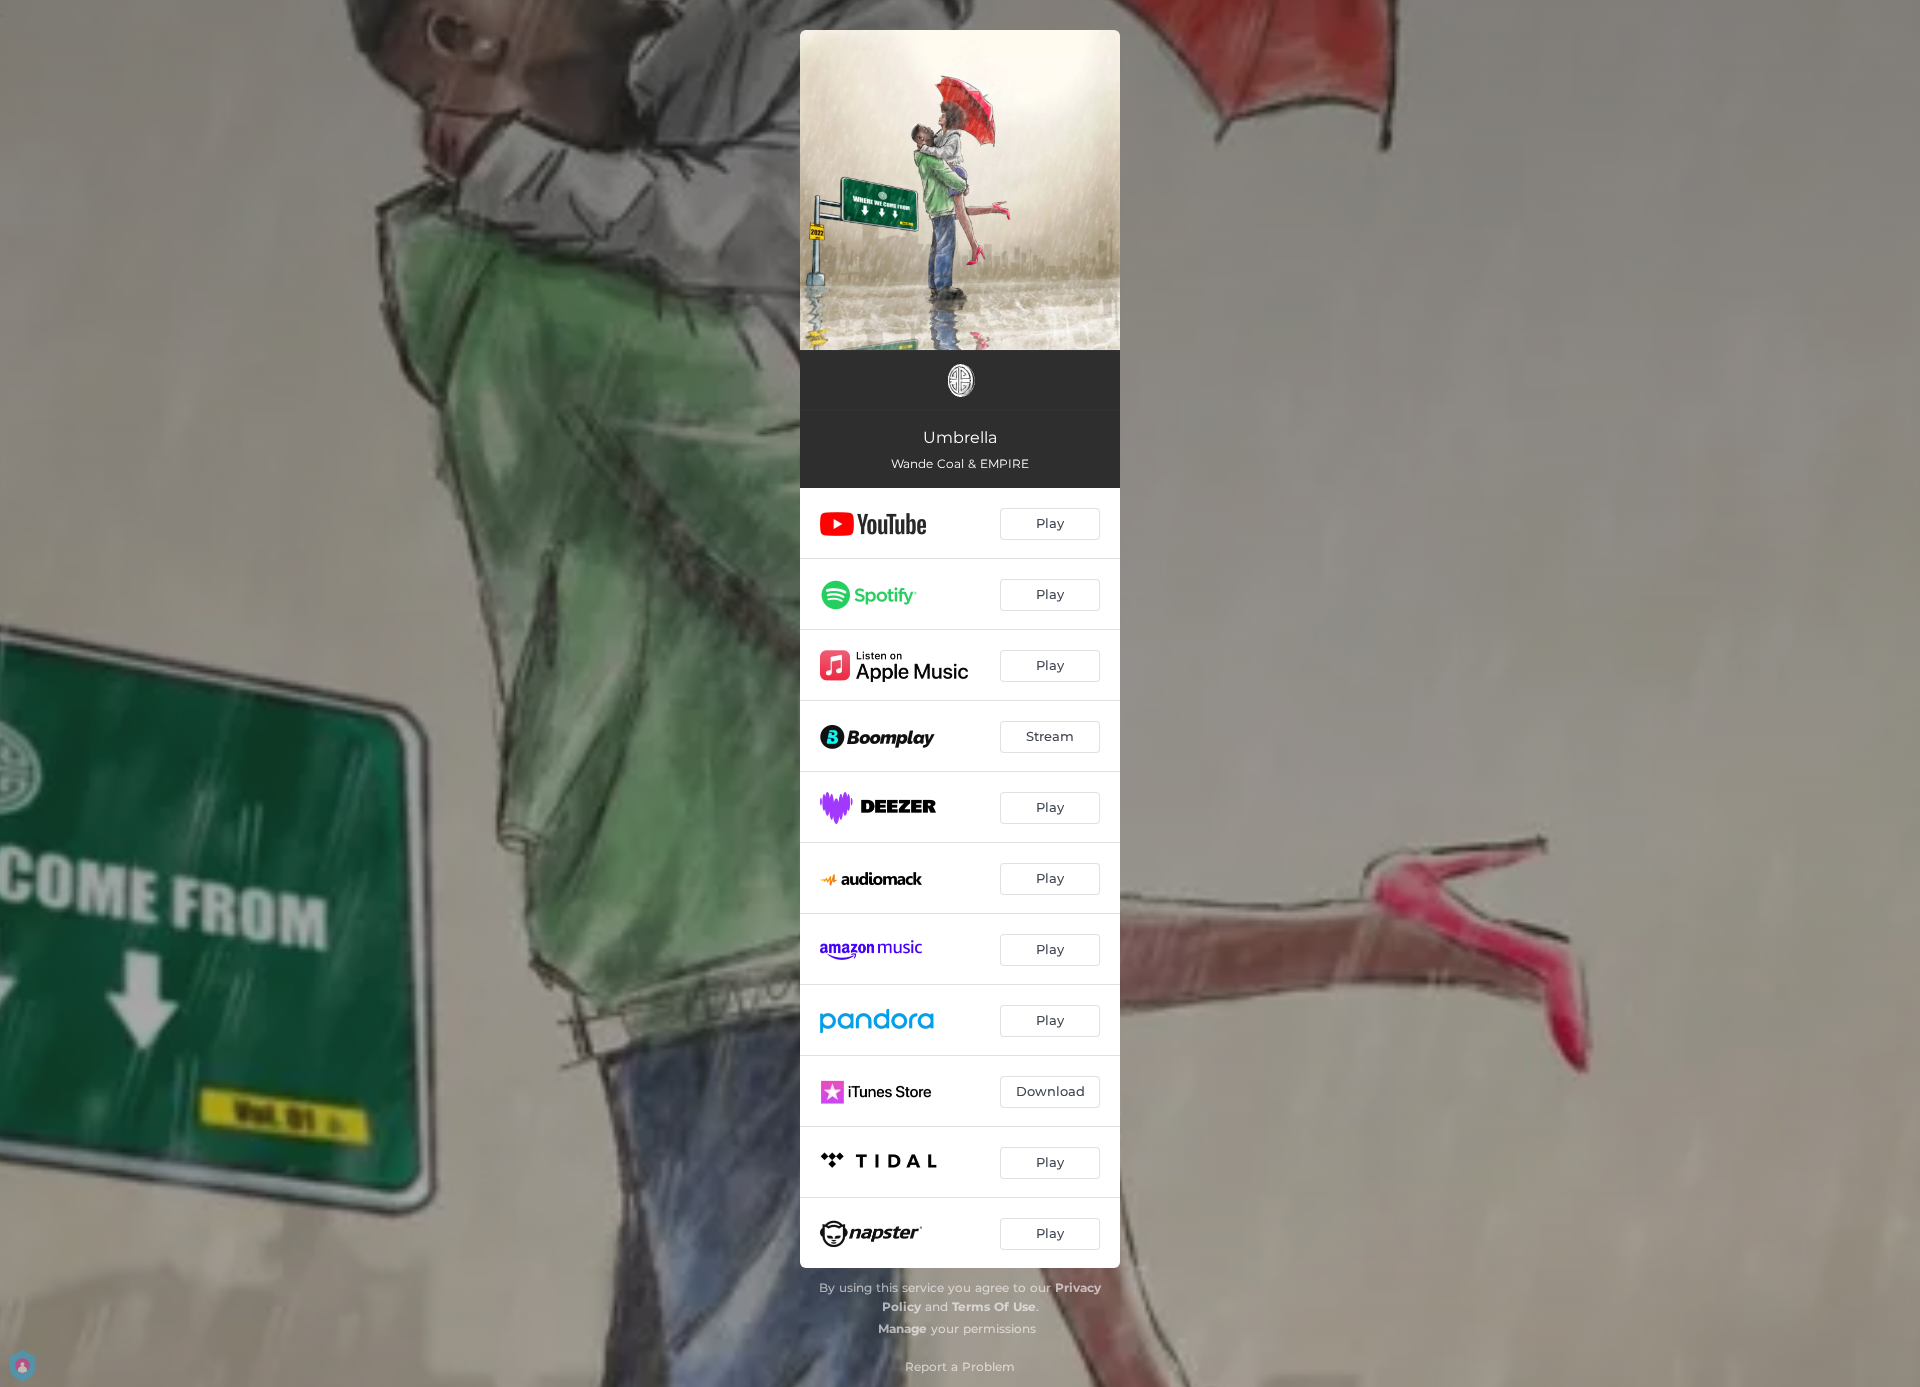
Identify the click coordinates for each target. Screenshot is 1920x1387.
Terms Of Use (994, 1306)
